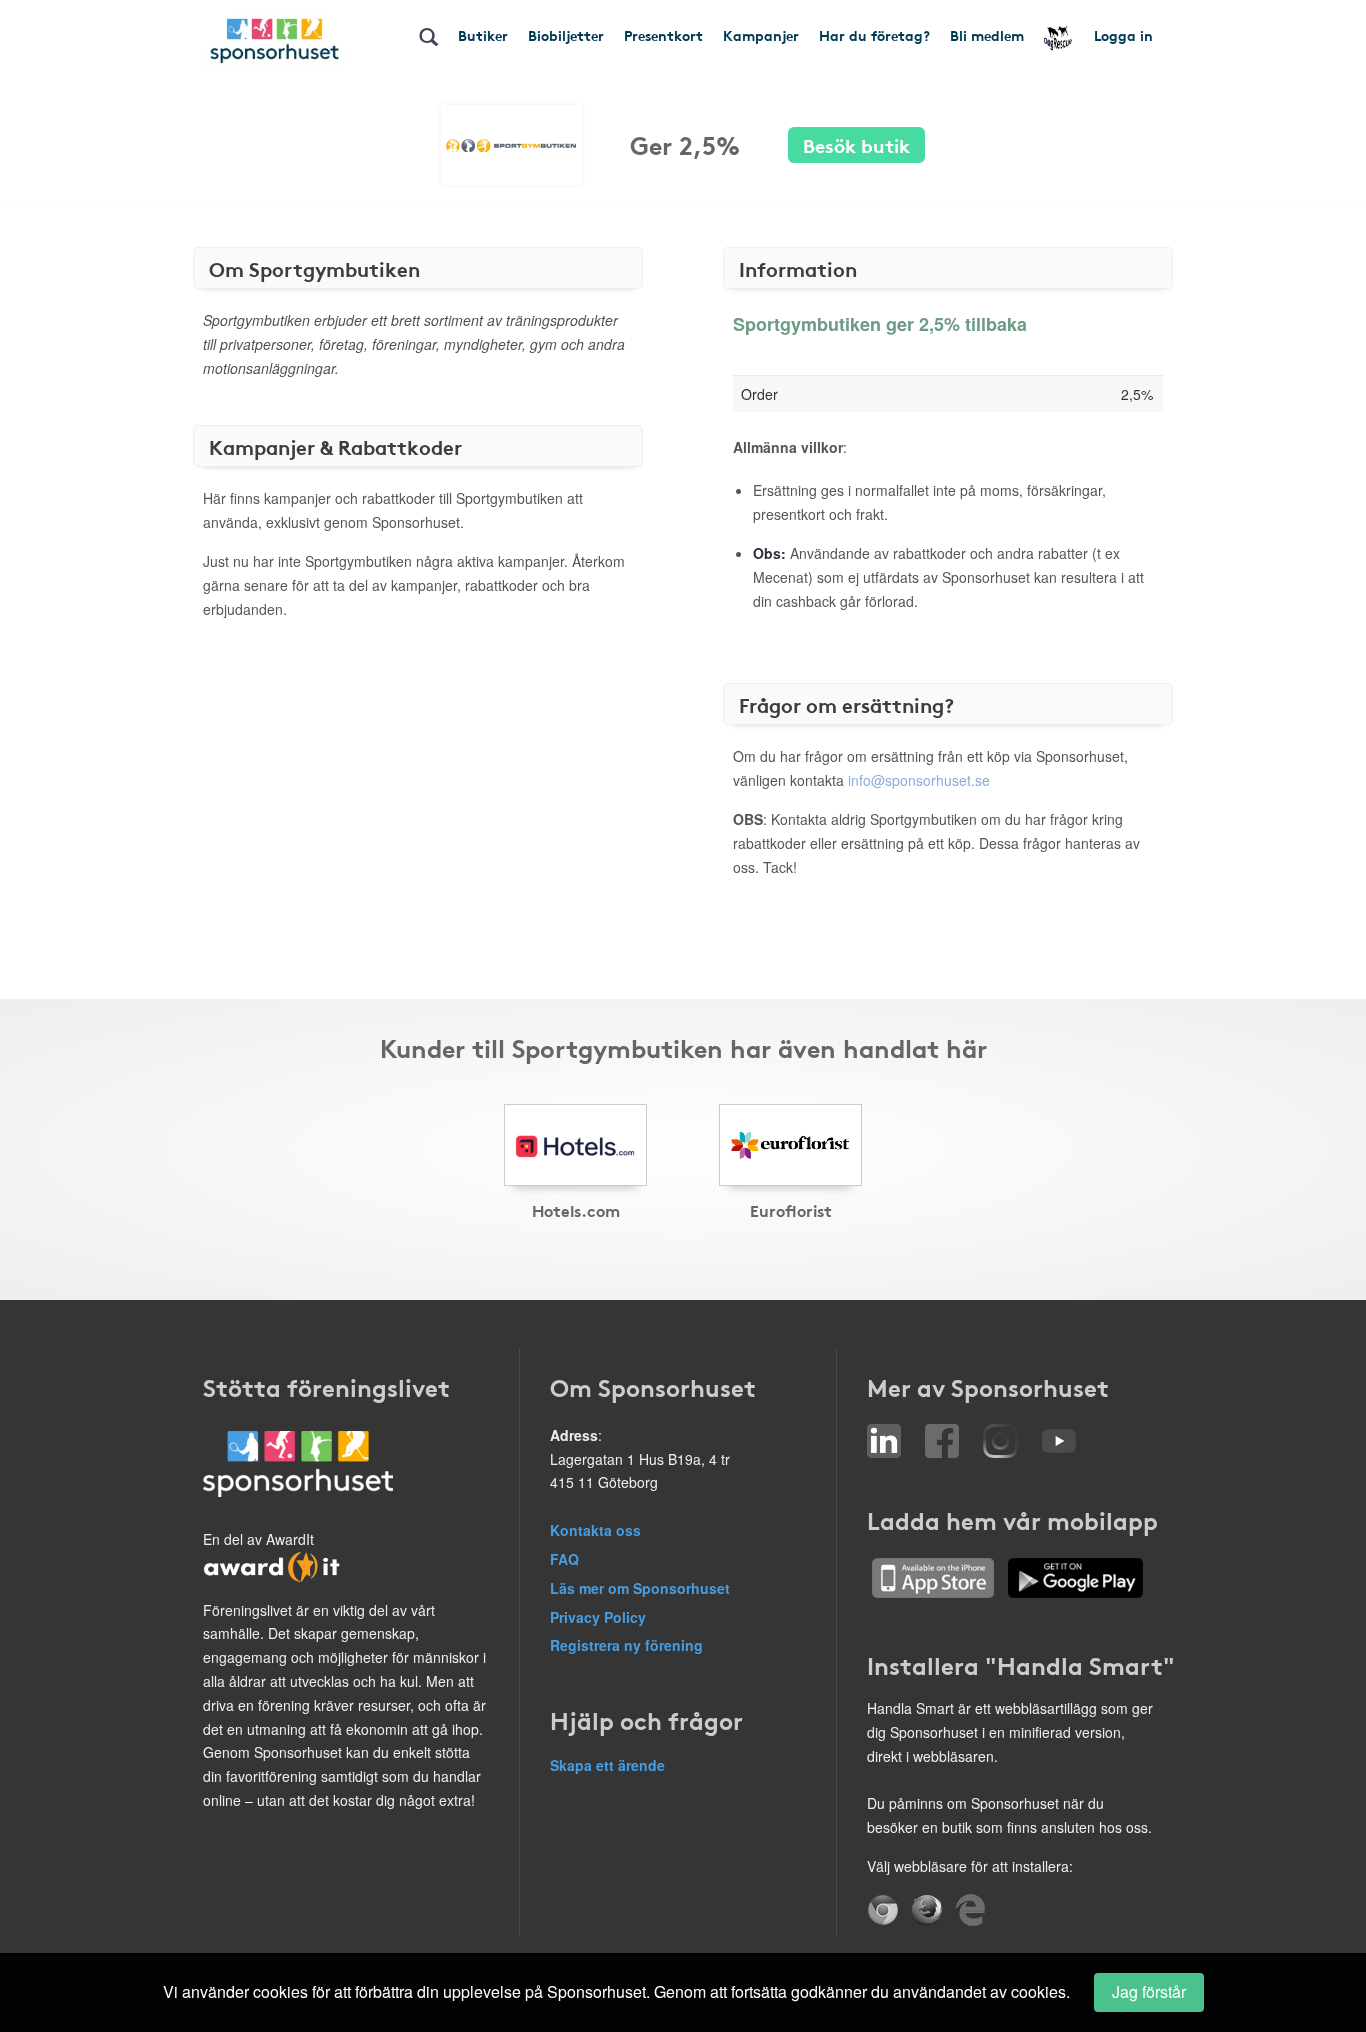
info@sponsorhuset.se (919, 780)
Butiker (483, 35)
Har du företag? (874, 35)
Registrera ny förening (626, 1645)
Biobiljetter (566, 35)
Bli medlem (987, 35)
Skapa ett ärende (607, 1765)
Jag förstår (1149, 1991)
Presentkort (663, 35)
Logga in (1123, 35)
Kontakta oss (595, 1530)
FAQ (564, 1559)
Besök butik (856, 144)
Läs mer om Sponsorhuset (640, 1588)
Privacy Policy (598, 1617)
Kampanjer (761, 35)
